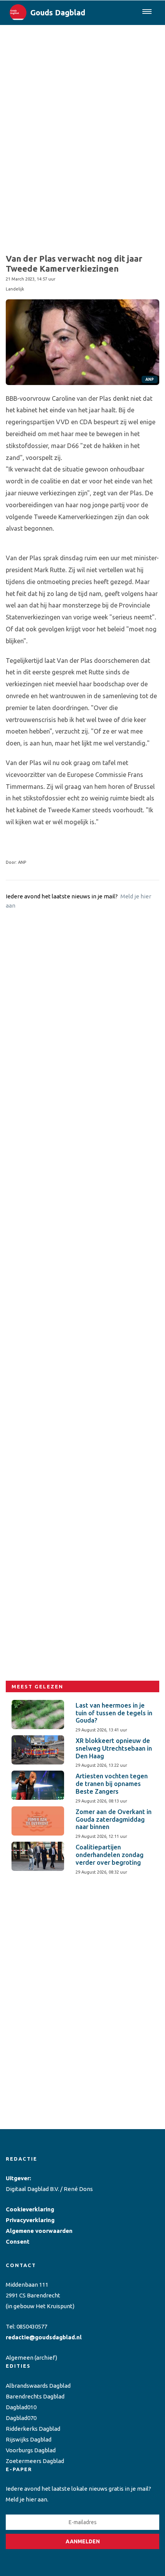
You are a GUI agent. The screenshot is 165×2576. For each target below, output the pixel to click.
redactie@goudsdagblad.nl (44, 2337)
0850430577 (32, 2326)
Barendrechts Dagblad (35, 2396)
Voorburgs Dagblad (31, 2450)
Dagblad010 (21, 2407)
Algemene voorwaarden (39, 2231)
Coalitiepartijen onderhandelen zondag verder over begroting (110, 1855)
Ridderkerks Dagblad (33, 2429)
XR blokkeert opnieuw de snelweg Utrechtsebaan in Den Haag (114, 1748)
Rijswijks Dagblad (29, 2439)
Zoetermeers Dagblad (35, 2461)
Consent (18, 2242)
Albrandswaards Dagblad (38, 2386)
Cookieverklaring (30, 2209)
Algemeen (20, 2358)
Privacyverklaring (30, 2220)
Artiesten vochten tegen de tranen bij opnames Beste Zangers (112, 1784)
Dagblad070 (21, 2418)
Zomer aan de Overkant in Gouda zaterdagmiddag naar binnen (114, 1819)
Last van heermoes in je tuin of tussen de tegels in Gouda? (114, 1713)
